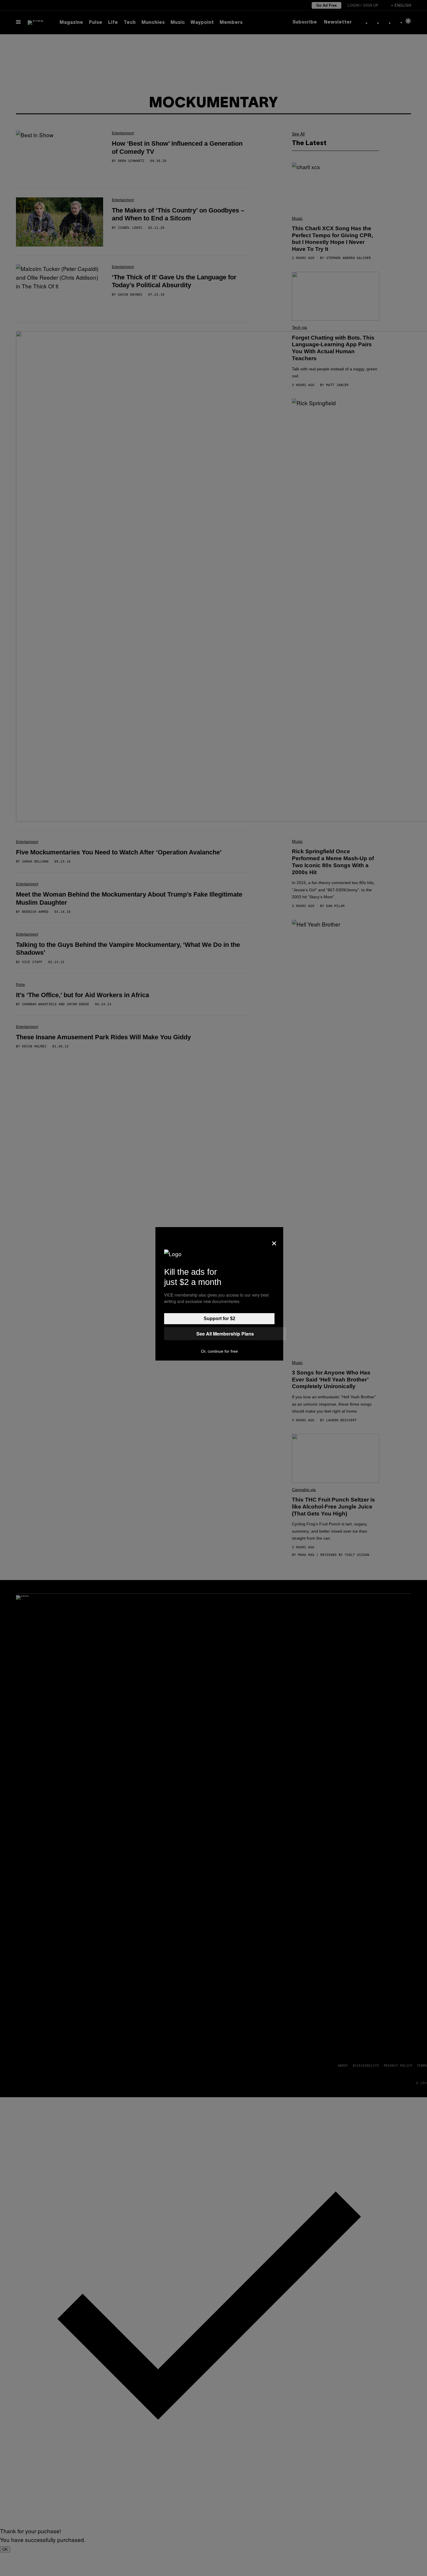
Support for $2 (219, 1319)
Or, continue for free (219, 1351)
